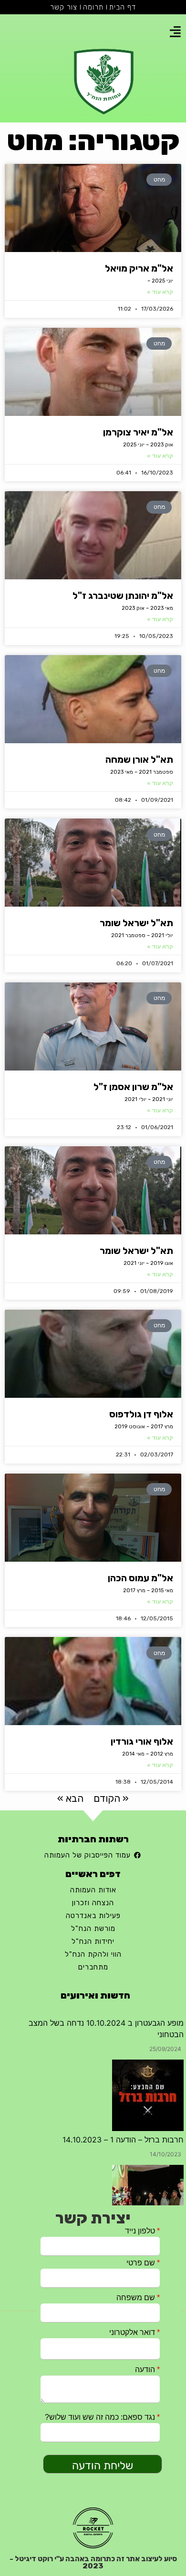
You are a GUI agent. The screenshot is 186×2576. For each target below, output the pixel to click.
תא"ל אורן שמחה (139, 759)
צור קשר (64, 7)
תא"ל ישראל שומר (136, 923)
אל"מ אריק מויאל (139, 268)
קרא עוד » (160, 292)
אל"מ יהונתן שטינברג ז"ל (123, 596)
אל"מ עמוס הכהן (140, 1578)
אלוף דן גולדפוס (141, 1414)
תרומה (93, 7)
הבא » (70, 1798)
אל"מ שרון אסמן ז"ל (133, 1087)
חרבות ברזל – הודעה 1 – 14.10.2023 (123, 2097)
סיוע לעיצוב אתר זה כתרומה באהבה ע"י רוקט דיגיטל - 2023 (93, 2562)
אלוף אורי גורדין (142, 1741)
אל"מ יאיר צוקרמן (138, 432)
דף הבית (123, 7)
